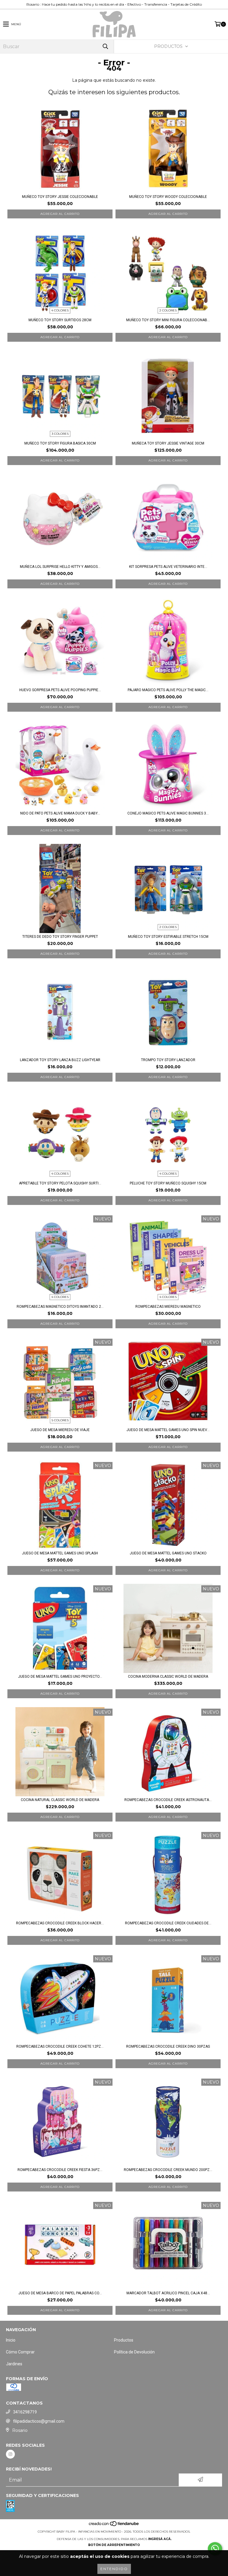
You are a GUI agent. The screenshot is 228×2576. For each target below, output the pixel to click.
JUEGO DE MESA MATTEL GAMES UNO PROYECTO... (60, 1677)
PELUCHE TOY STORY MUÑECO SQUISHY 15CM (168, 1183)
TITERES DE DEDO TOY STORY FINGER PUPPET (60, 937)
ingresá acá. (160, 2539)
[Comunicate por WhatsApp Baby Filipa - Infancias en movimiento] (215, 2549)
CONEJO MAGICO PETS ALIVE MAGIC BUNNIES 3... (168, 813)
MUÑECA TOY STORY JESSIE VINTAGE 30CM (168, 443)
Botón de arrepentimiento (114, 2545)
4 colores (60, 310)
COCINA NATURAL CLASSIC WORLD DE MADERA (60, 1800)
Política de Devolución (134, 2352)
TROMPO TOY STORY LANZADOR (168, 1060)
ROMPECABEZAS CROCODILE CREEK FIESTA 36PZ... (60, 2170)
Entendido (114, 2569)
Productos (124, 2340)
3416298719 (25, 2412)
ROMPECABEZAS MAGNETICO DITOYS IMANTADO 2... (60, 1307)
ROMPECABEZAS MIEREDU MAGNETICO (168, 1307)
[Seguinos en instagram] (10, 2454)
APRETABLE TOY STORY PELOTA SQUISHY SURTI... (60, 1183)
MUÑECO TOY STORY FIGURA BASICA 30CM (60, 443)
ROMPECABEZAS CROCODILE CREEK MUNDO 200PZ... (168, 2170)
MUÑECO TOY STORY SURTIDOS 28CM (60, 320)
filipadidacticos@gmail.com (39, 2421)
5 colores (60, 1420)
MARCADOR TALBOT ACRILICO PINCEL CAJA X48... (168, 2293)
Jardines (14, 2364)
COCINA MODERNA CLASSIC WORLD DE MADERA (168, 1677)
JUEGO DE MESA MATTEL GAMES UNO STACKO (168, 1553)
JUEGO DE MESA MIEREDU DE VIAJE (60, 1430)
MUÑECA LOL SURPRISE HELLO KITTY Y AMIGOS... (60, 567)
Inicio (11, 2340)
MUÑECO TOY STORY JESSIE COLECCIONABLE (60, 197)
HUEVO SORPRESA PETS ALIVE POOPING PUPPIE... (60, 690)
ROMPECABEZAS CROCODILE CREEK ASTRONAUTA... (168, 1800)
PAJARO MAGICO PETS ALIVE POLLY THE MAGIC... (168, 690)
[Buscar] (105, 47)
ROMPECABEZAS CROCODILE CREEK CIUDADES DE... (168, 1923)
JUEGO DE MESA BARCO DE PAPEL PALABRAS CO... (60, 2293)
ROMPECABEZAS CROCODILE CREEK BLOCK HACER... (60, 1923)
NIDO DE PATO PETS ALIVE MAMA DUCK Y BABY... (60, 813)
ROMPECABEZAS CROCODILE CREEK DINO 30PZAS (168, 2046)
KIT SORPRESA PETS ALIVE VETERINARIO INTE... (168, 567)
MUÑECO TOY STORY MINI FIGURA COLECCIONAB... (168, 320)
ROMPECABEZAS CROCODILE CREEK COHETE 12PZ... (60, 2046)
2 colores (168, 310)
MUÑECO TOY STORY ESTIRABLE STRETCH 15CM (168, 937)
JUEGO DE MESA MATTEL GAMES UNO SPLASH (60, 1553)
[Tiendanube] (114, 2526)
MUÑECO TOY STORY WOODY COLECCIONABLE (168, 197)
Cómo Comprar (20, 2352)
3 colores (60, 434)
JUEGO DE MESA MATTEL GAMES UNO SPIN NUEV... (168, 1430)
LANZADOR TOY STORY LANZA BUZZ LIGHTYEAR (60, 1060)
